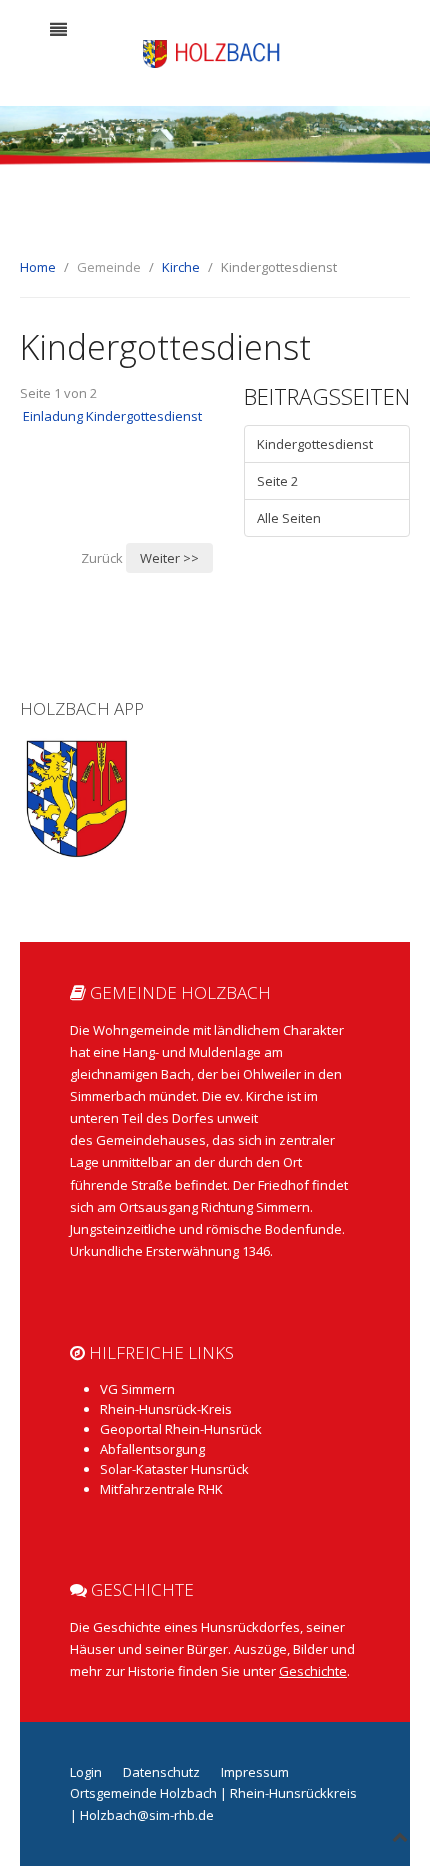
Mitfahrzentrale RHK (161, 1489)
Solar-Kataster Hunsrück (174, 1469)
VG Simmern (137, 1389)
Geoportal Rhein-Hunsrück (181, 1429)
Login (86, 1772)
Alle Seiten (289, 518)
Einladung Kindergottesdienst (112, 416)
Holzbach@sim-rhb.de (147, 1815)
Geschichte (313, 1671)
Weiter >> (169, 558)
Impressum (255, 1772)
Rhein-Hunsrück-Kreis (166, 1409)
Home (38, 267)
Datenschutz (161, 1772)
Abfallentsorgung (152, 1449)
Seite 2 (277, 481)
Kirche (181, 267)
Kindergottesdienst (315, 444)
